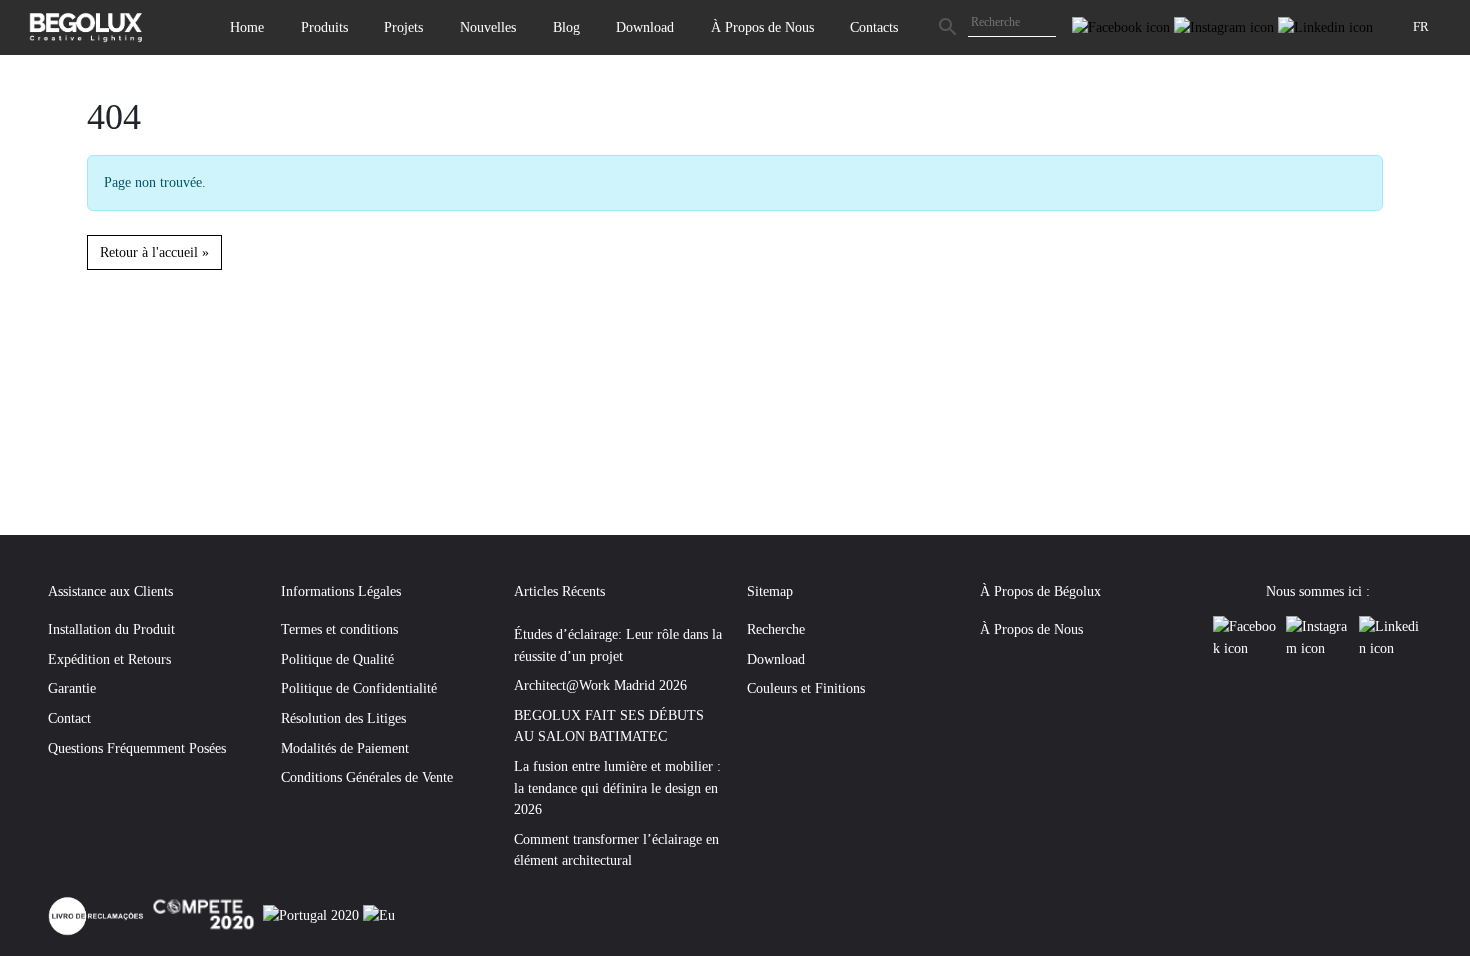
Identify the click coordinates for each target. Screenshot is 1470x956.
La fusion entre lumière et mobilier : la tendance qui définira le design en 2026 (617, 787)
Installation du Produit (111, 629)
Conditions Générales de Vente (367, 777)
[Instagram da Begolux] (1226, 26)
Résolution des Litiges (343, 718)
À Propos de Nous (762, 27)
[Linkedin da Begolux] (1325, 26)
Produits (324, 27)
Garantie (72, 688)
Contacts (874, 27)
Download (645, 27)
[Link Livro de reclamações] (98, 914)
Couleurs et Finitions (806, 688)
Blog (566, 27)
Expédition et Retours (109, 659)
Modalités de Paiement (345, 748)
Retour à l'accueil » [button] (154, 252)
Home (247, 27)
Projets (403, 27)
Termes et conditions (339, 629)
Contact (69, 718)
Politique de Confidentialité (359, 688)
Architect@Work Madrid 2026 (600, 685)
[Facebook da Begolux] (1123, 26)
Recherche (776, 629)
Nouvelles (488, 27)
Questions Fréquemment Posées (137, 748)
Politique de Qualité (337, 659)
